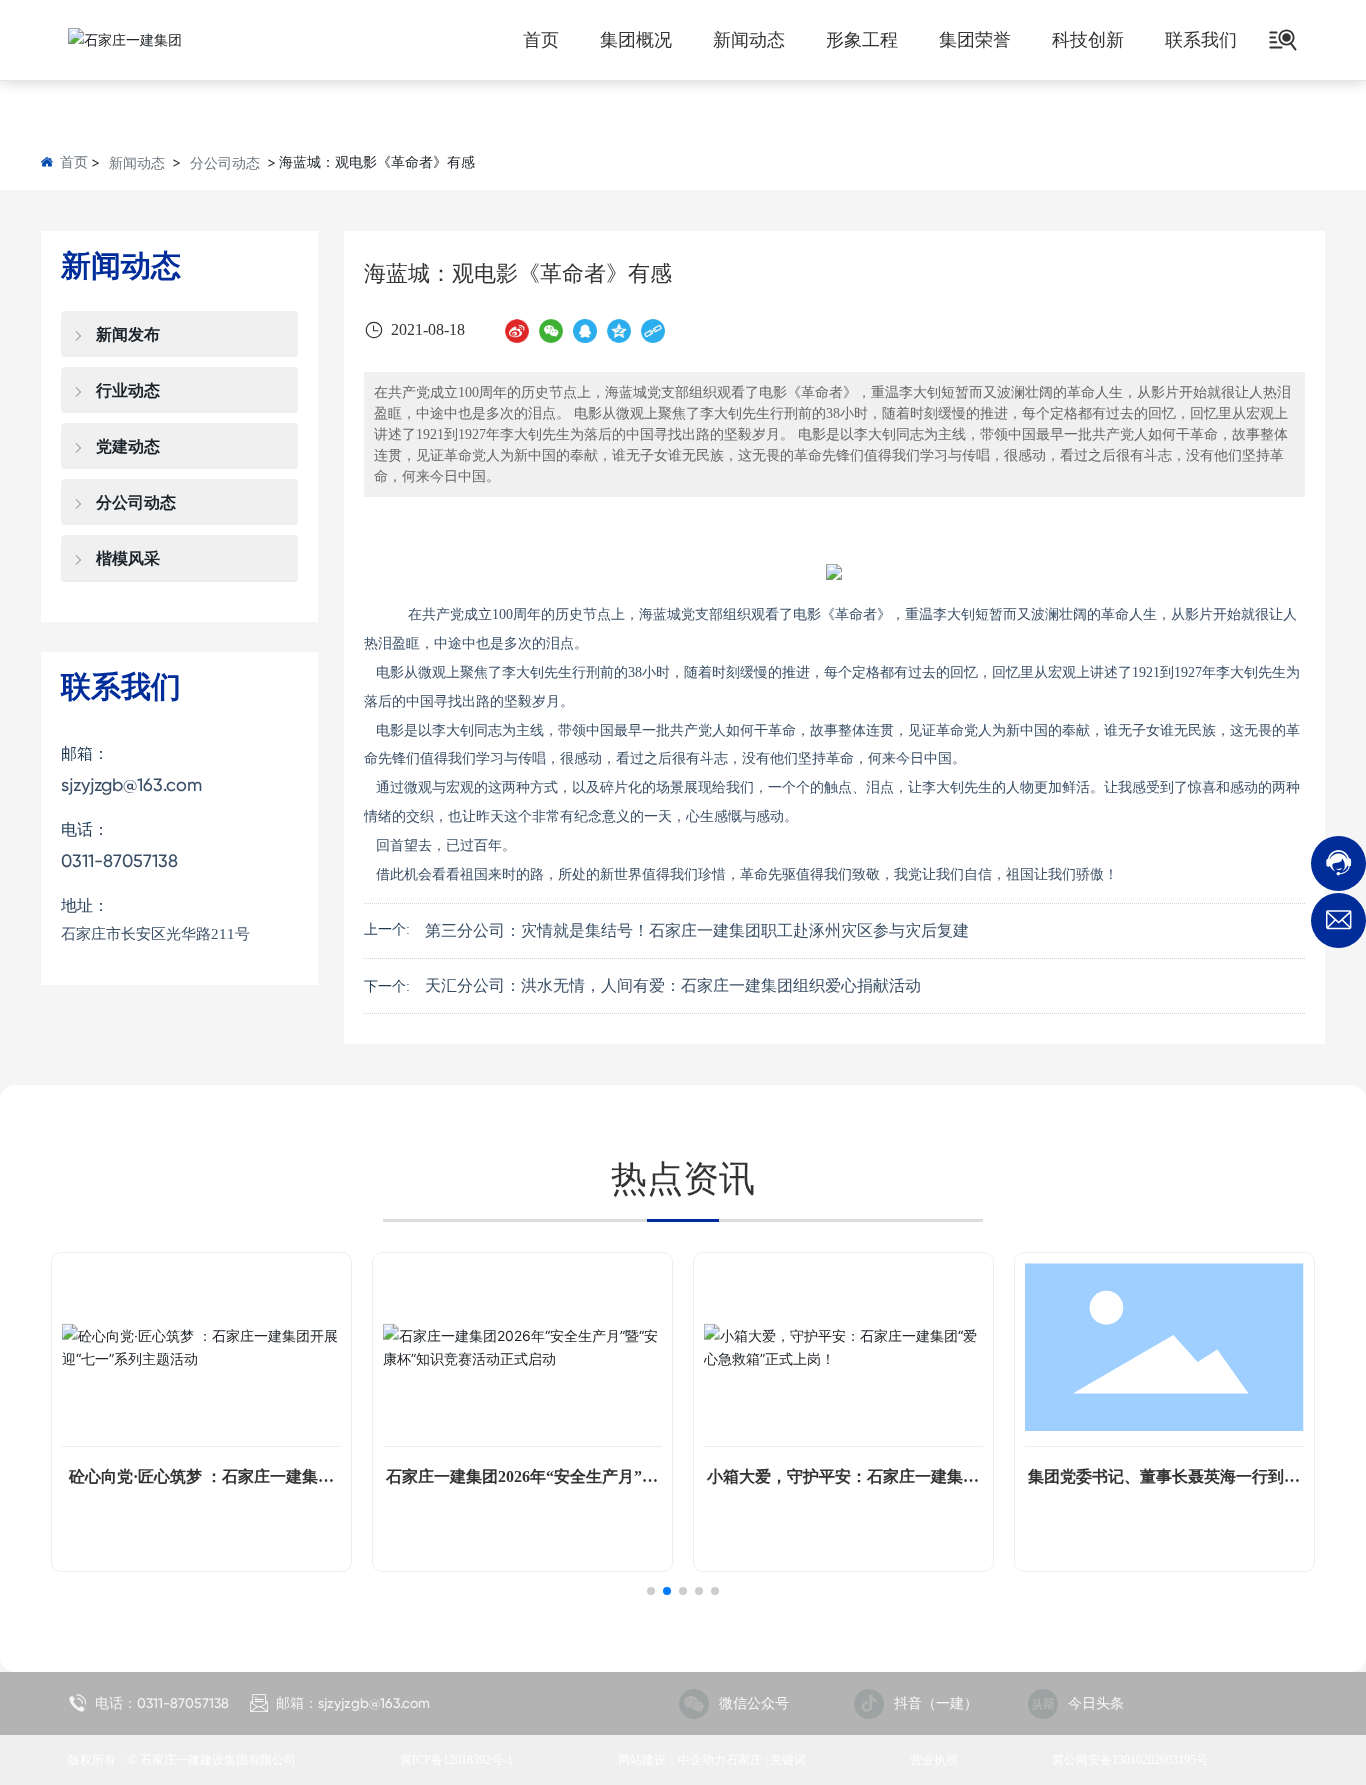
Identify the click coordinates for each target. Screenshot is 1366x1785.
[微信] (551, 330)
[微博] (517, 330)
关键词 (788, 1760)
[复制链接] (653, 330)
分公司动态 (225, 162)
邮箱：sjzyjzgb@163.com (351, 1703)
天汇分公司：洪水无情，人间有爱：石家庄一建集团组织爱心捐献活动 (673, 985)
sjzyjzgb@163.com (131, 784)
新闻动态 (137, 162)
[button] (651, 1591)
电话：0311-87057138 (160, 1703)
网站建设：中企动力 (672, 1760)
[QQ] (585, 330)
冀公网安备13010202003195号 (1130, 1760)
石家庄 (744, 1760)
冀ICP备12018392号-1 (456, 1760)
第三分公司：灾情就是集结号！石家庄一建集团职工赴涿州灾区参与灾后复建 (697, 930)
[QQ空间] (619, 330)
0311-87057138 (119, 860)
